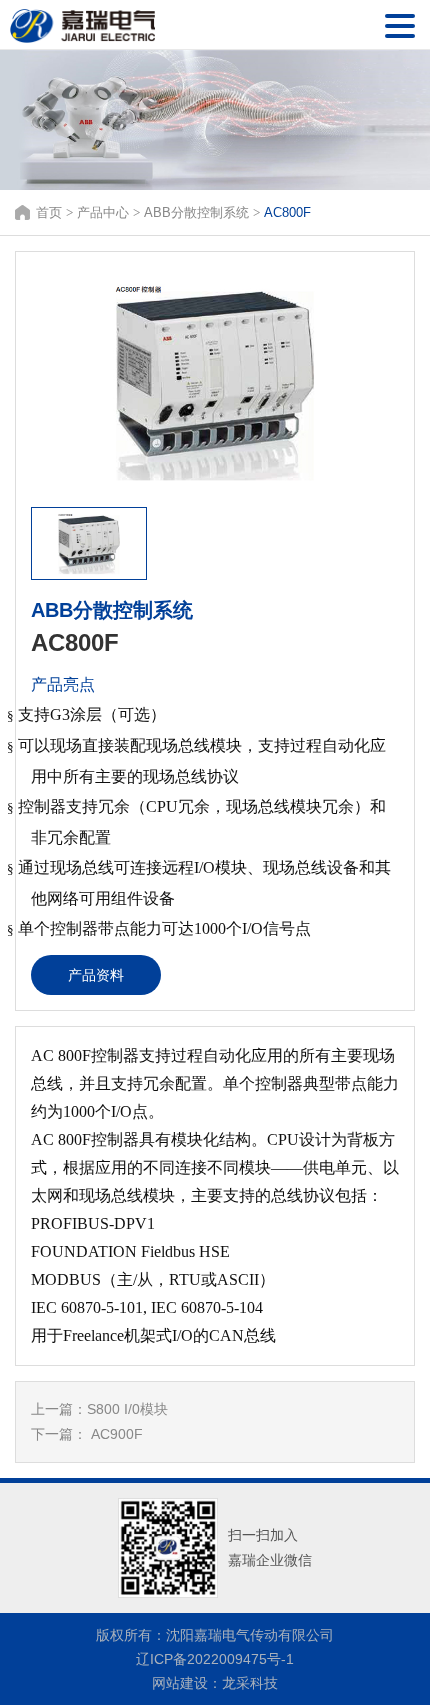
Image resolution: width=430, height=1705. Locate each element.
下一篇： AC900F (87, 1434)
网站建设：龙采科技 (215, 1683)
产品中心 (103, 212)
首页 (49, 212)
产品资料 (96, 975)
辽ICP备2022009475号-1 (215, 1659)
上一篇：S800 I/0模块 (99, 1409)
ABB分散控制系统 (196, 212)
